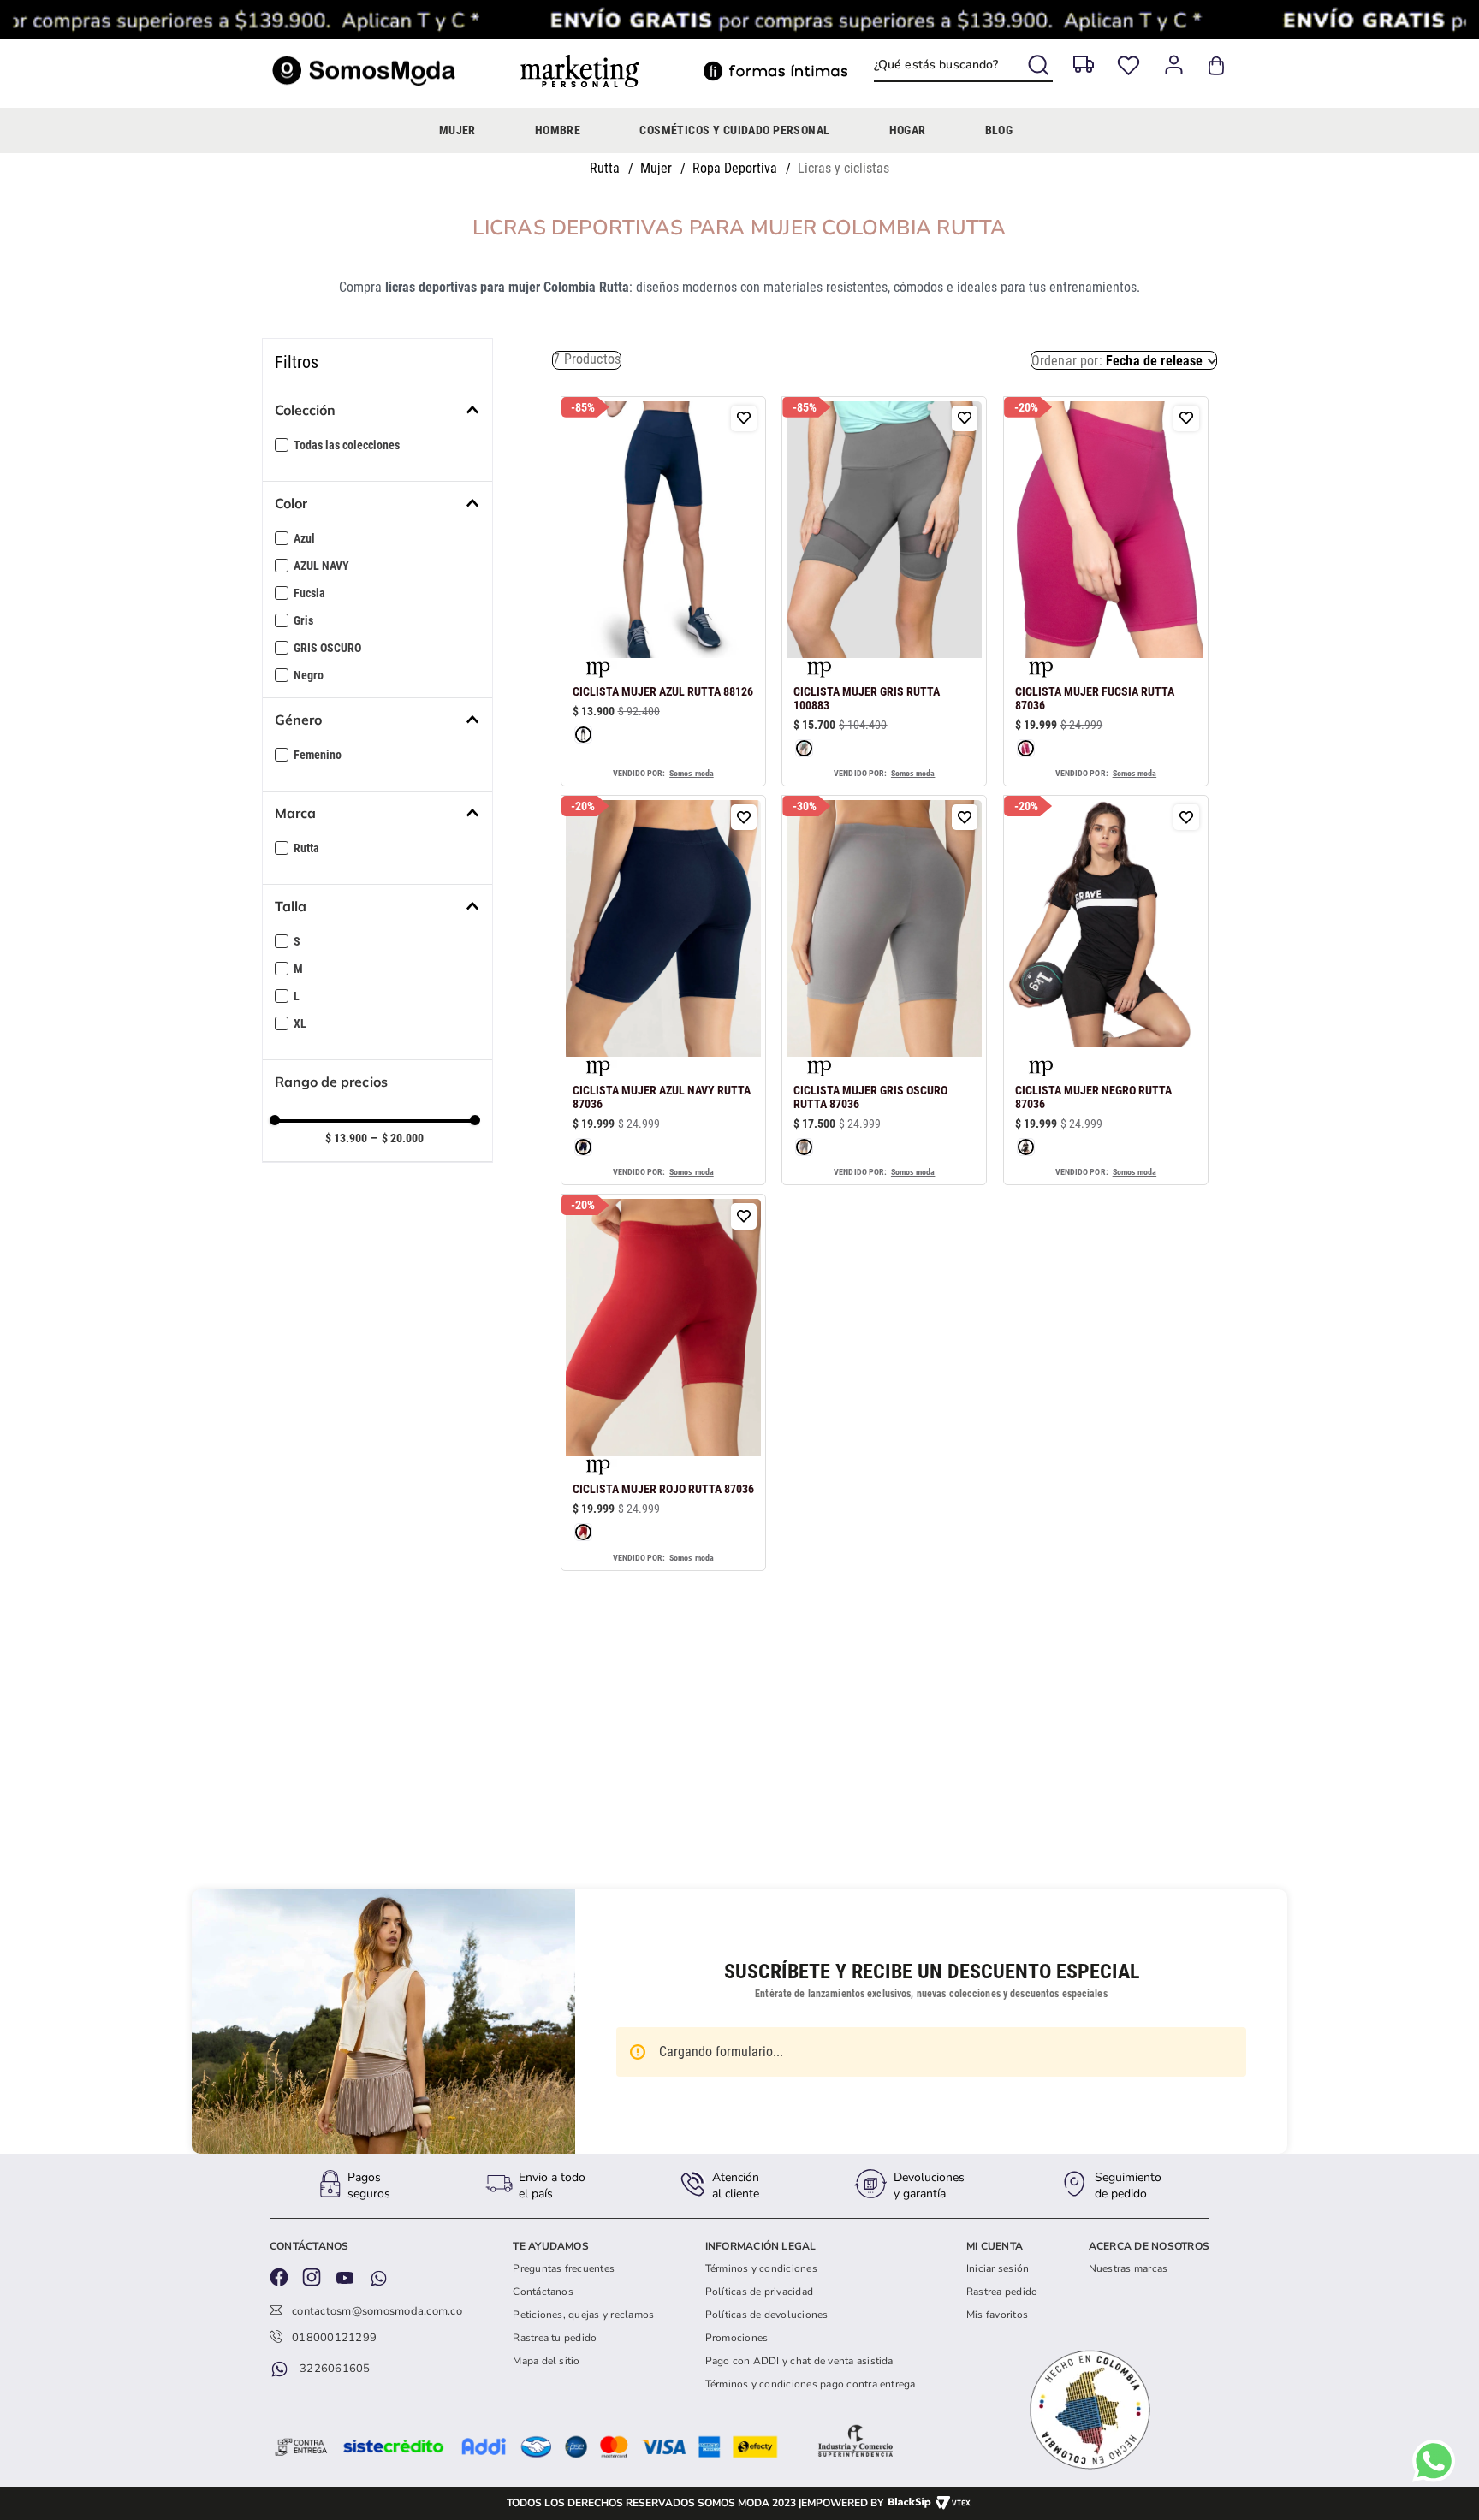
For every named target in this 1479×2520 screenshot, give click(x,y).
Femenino (318, 755)
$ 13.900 (347, 1138)
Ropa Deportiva (735, 168)
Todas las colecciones (347, 445)
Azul (304, 538)
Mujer (656, 168)
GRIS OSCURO (327, 648)
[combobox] (963, 66)
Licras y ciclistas (843, 168)
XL (300, 1023)
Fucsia (309, 593)
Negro (309, 675)
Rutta (605, 168)
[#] (1129, 65)
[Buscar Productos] (1040, 62)
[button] (384, 410)
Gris (303, 620)
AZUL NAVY (321, 566)
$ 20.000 (397, 1138)
